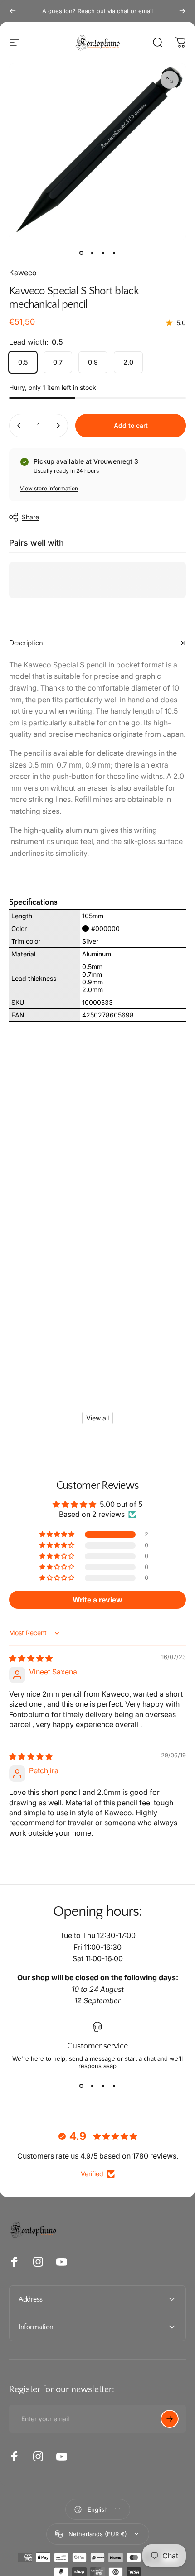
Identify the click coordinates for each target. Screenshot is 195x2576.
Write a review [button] (97, 1600)
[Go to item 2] (92, 253)
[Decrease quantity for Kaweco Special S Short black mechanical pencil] (19, 426)
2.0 (128, 362)
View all (97, 1418)
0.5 (23, 362)
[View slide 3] (103, 2086)
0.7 (58, 362)
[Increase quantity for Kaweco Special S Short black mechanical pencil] (58, 426)
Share (30, 517)
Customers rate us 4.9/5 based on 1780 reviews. (98, 2156)
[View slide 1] (81, 2086)
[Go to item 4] (114, 253)
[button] (58, 1535)
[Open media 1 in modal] (170, 80)
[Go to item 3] (103, 253)
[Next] (182, 11)
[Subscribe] (170, 2419)
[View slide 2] (92, 2086)
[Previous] (13, 11)
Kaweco (23, 273)
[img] (31, 1658)
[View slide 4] (114, 2086)
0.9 (93, 362)
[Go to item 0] (81, 253)
